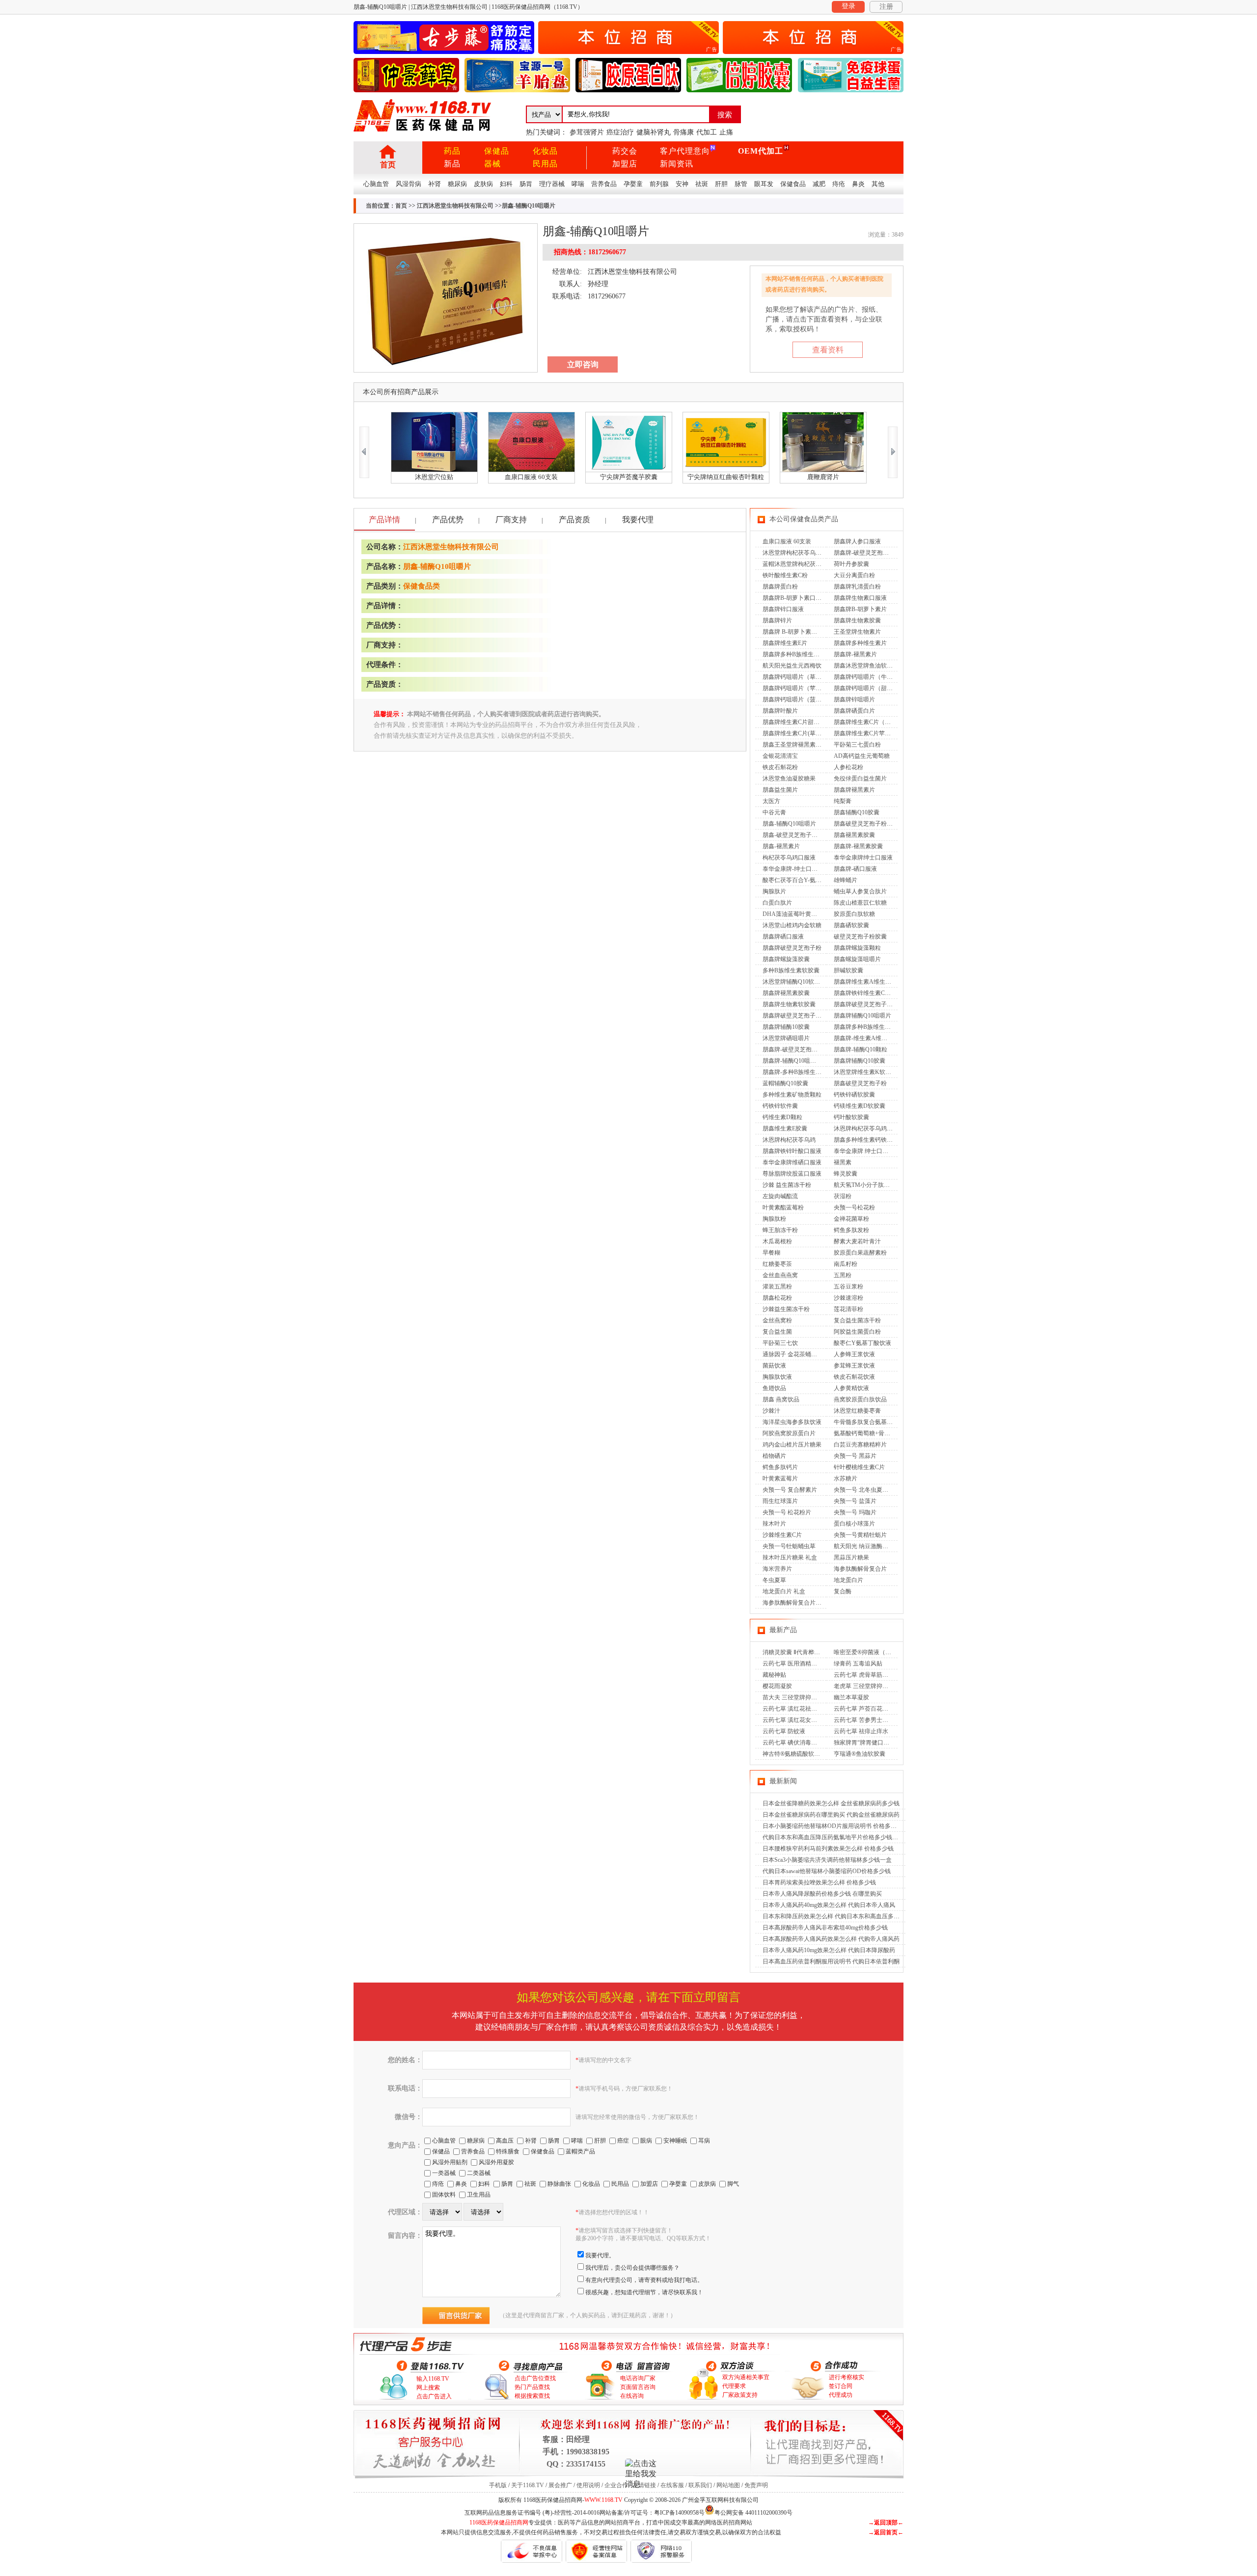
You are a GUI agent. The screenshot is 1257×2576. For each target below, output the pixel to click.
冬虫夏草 (774, 1580)
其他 (878, 184)
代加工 (707, 132)
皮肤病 (483, 184)
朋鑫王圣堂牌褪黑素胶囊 (795, 745)
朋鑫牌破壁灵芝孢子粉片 (866, 1004)
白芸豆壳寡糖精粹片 (860, 1445)
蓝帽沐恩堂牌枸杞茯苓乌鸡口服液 (807, 564)
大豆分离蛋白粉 (854, 575)
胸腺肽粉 (774, 1219)
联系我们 (700, 2485)
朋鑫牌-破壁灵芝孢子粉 (864, 553)
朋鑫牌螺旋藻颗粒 (857, 948)
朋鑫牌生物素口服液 (860, 598)
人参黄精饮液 (851, 1388)
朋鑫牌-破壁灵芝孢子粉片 (796, 1049)
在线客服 (672, 2485)
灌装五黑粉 (777, 1287)
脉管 (741, 184)
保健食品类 (422, 586)
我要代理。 (600, 2255)
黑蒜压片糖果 (851, 1557)
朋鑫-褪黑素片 (781, 846)
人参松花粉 (848, 767)
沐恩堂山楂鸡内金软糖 (792, 925)
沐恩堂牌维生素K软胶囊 (865, 1072)
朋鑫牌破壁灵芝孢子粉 (792, 948)
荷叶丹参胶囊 (851, 564)
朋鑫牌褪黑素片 (854, 790)
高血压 (505, 2141)
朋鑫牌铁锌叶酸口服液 (792, 1151)
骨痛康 (683, 132)
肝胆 (721, 184)
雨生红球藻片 (780, 1501)
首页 (388, 165)
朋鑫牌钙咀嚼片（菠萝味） (798, 699)
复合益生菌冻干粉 (857, 1320)
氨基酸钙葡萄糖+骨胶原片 (868, 1433)
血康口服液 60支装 (787, 541)
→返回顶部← (886, 2522)
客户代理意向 (685, 151)
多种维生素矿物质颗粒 (792, 1095)
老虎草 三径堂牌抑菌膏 (864, 1686)
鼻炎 (858, 184)
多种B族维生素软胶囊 (791, 970)
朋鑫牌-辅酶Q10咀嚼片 (792, 1061)
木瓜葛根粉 (777, 1241)
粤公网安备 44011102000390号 (753, 2512)
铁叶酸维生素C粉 (785, 575)
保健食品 (793, 184)
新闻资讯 (677, 164)
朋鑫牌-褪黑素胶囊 (858, 846)
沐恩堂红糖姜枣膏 (857, 1411)
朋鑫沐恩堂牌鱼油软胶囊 (866, 666)
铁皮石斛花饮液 (854, 1377)
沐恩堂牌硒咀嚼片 (786, 1038)
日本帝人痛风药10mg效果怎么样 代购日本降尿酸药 (829, 1950)
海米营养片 (777, 1569)
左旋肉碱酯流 (780, 1196)
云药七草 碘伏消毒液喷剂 (796, 1743)
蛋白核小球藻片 (854, 1524)
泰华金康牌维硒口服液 (792, 1162)
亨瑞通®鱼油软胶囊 (860, 1754)
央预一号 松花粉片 (787, 1512)
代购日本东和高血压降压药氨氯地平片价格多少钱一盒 (833, 1837)
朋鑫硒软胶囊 (851, 925)
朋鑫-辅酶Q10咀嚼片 (437, 566)
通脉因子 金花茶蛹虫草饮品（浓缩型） (813, 1354)
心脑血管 (376, 184)
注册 (886, 7)
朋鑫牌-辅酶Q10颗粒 (861, 1049)
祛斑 (702, 184)
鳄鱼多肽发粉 (851, 1230)
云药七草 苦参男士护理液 (867, 1720)
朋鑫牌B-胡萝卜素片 (860, 609)
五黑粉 (843, 1275)
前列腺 (659, 184)
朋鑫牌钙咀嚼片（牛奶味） (869, 677)
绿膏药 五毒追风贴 (858, 1664)
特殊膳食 (508, 2151)
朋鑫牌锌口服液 (783, 609)
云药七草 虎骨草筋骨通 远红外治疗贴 (882, 1675)
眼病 (646, 2141)
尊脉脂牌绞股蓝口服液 (792, 1174)
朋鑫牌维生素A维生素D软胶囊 (874, 982)
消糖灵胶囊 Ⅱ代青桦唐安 (794, 1652)
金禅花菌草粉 (851, 1219)
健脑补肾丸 (654, 132)
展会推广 (560, 2485)
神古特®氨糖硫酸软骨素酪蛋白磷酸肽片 (815, 1754)
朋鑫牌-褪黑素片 (855, 654)
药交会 (625, 151)
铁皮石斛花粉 (780, 767)
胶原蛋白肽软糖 (854, 914)
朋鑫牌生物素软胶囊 (789, 1004)
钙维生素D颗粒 (782, 1117)
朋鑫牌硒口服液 (783, 937)
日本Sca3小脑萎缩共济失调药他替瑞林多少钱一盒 (827, 1860)
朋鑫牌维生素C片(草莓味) (796, 733)
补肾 (435, 184)
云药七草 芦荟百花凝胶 (864, 1709)
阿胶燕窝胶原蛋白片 (789, 1433)
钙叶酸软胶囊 (851, 1117)
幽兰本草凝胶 (851, 1697)
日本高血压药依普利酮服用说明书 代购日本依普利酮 (831, 1961)
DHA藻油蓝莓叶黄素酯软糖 (799, 914)
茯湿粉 (843, 1196)
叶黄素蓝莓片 (780, 1478)
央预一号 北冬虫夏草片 (864, 1490)
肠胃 (526, 184)
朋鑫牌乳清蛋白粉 (857, 587)
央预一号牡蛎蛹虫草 (789, 1546)
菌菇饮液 (774, 1366)
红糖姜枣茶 (777, 1264)
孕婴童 (633, 184)
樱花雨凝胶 (777, 1686)
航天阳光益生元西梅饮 (792, 666)
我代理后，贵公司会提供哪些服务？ (632, 2268)
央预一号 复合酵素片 (790, 1490)
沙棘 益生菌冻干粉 (787, 1185)
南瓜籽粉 (846, 1264)
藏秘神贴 (774, 1675)
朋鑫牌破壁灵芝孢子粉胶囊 (798, 1016)
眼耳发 (764, 184)
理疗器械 (552, 184)
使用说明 (588, 2485)
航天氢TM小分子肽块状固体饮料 (876, 1185)
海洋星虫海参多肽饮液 (792, 1422)
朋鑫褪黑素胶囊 (854, 835)
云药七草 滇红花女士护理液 (799, 1720)
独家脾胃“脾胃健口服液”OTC (872, 1743)
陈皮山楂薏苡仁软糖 (860, 903)
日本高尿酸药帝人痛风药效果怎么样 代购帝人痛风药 (831, 1939)
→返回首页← (886, 2532)
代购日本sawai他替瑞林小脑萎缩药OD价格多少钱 (827, 1871)
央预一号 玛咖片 (855, 1512)
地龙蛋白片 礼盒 (784, 1591)
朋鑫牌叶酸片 (780, 711)
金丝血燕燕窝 (780, 1275)
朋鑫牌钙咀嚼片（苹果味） (798, 688)
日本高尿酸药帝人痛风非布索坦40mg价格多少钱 (825, 1928)
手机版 (498, 2485)
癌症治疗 (620, 132)
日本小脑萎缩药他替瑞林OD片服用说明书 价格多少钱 (833, 1826)
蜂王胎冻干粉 (780, 1230)
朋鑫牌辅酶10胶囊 (786, 1027)
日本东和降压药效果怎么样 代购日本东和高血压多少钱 (834, 1916)
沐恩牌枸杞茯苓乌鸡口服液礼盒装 (878, 1128)
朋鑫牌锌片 (777, 620)
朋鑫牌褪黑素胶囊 (786, 993)
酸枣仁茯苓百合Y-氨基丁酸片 (801, 880)
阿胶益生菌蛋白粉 (857, 1332)
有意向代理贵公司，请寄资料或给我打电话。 (644, 2280)
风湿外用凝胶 (496, 2162)
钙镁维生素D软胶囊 (860, 1106)
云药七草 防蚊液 (784, 1731)
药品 (452, 151)
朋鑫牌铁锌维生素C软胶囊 (868, 993)
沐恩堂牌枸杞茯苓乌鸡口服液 (801, 553)
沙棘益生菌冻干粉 (786, 1309)
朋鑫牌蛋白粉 (780, 587)
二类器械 (479, 2173)
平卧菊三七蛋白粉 (857, 745)
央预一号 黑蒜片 (855, 1456)
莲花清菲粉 (848, 1309)
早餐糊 (771, 1253)
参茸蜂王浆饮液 (854, 1366)
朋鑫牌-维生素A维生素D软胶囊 (874, 1038)
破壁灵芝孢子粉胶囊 (860, 937)
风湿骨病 (409, 184)
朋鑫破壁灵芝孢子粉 (860, 1083)
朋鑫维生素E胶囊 (785, 1128)
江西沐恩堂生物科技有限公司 (455, 206)
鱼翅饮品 (774, 1388)
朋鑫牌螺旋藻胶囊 (786, 959)
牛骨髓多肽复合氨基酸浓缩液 (872, 1422)
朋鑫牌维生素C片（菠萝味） (871, 722)
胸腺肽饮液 (777, 1377)
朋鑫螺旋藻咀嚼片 (857, 959)
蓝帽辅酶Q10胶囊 (785, 1083)
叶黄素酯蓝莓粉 (783, 1207)
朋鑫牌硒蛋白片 (854, 711)
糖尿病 (457, 184)
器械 (492, 164)
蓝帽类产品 (580, 2151)
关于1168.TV (528, 2485)
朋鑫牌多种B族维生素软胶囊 (871, 1027)
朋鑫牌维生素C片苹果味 (865, 733)
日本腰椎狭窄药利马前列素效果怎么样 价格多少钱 (828, 1849)
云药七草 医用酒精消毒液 (796, 1664)
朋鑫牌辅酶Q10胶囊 (860, 1061)
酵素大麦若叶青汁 (857, 1241)
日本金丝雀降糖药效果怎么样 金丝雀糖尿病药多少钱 (831, 1803)
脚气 (733, 2184)
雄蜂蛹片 (846, 880)
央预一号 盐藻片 (855, 1501)
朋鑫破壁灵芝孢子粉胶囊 (866, 824)
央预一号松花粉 (854, 1207)
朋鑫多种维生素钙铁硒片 (866, 1140)
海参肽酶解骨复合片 (860, 1569)
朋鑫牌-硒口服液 (855, 869)
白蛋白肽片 (777, 903)
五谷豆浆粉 (848, 1287)
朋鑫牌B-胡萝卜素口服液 (795, 598)
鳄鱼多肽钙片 (780, 1467)
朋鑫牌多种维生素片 (860, 643)
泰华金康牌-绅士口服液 (793, 869)
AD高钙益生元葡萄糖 (862, 756)
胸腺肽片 (774, 891)
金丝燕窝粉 (777, 1320)
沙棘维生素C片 (782, 1535)
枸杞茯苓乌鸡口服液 (789, 858)
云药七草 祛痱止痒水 (861, 1731)
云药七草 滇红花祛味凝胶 (796, 1709)
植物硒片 (774, 1456)
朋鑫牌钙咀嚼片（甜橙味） (869, 688)
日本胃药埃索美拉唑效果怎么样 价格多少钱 (819, 1882)
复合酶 (843, 1591)
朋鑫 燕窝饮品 (781, 1399)
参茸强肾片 (587, 132)
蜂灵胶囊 (846, 1174)
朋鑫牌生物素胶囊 (857, 620)
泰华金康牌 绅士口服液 (864, 1151)
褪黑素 (843, 1162)
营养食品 (604, 184)
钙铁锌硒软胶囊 (854, 1095)
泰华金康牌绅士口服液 (863, 858)
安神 (682, 184)
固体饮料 (444, 2195)
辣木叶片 (774, 1524)
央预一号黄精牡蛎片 (860, 1535)
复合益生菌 (777, 1332)
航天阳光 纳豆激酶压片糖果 (870, 1546)
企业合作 (616, 2485)
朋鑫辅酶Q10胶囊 (857, 812)
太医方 (771, 801)
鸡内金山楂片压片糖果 (792, 1445)
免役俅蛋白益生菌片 (860, 778)
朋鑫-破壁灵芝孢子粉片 (793, 835)
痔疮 (839, 184)
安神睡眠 (675, 2141)
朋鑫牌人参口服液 (857, 541)
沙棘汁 (771, 1411)
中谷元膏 (774, 812)
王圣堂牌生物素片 (857, 632)
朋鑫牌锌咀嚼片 (854, 699)
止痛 (726, 132)
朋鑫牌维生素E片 (785, 643)
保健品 (497, 151)
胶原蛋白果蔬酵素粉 (860, 1253)
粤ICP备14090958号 (679, 2513)
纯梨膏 (843, 801)
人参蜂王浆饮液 (854, 1354)
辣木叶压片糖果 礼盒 (790, 1557)
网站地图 (728, 2485)
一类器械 (444, 2173)
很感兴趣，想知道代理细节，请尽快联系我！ (644, 2292)
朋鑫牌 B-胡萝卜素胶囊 (793, 632)
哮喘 (578, 184)
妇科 (506, 184)
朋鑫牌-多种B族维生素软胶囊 (801, 1072)
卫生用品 (479, 2195)
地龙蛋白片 (848, 1580)
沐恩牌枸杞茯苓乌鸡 (789, 1140)
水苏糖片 (846, 1478)
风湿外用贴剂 (450, 2162)
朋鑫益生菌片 (780, 790)
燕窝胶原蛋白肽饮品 (860, 1399)
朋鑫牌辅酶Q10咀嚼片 (862, 1016)
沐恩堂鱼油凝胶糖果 (789, 778)
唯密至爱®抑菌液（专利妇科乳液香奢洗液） (892, 1652)
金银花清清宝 (780, 756)
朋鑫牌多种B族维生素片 (794, 654)
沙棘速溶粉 (848, 1298)
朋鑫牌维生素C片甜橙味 (794, 722)
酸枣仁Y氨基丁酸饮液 (862, 1343)
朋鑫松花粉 (777, 1298)
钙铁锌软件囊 (780, 1106)
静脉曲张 (559, 2184)
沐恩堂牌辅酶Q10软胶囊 (794, 982)
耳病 (704, 2141)
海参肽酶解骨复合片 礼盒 (796, 1603)
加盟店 (625, 164)
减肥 (819, 184)
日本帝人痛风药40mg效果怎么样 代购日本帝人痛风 (829, 1905)
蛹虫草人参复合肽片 (860, 891)
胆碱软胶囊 (848, 970)
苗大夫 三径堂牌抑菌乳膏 (796, 1697)
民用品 (545, 164)
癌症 (623, 2141)
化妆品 (545, 151)
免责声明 (756, 2485)
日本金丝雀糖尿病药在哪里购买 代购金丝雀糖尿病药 (831, 1815)
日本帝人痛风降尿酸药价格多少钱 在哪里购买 (822, 1894)
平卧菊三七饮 (780, 1343)
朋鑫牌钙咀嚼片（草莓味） (798, 677)
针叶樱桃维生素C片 (859, 1467)
